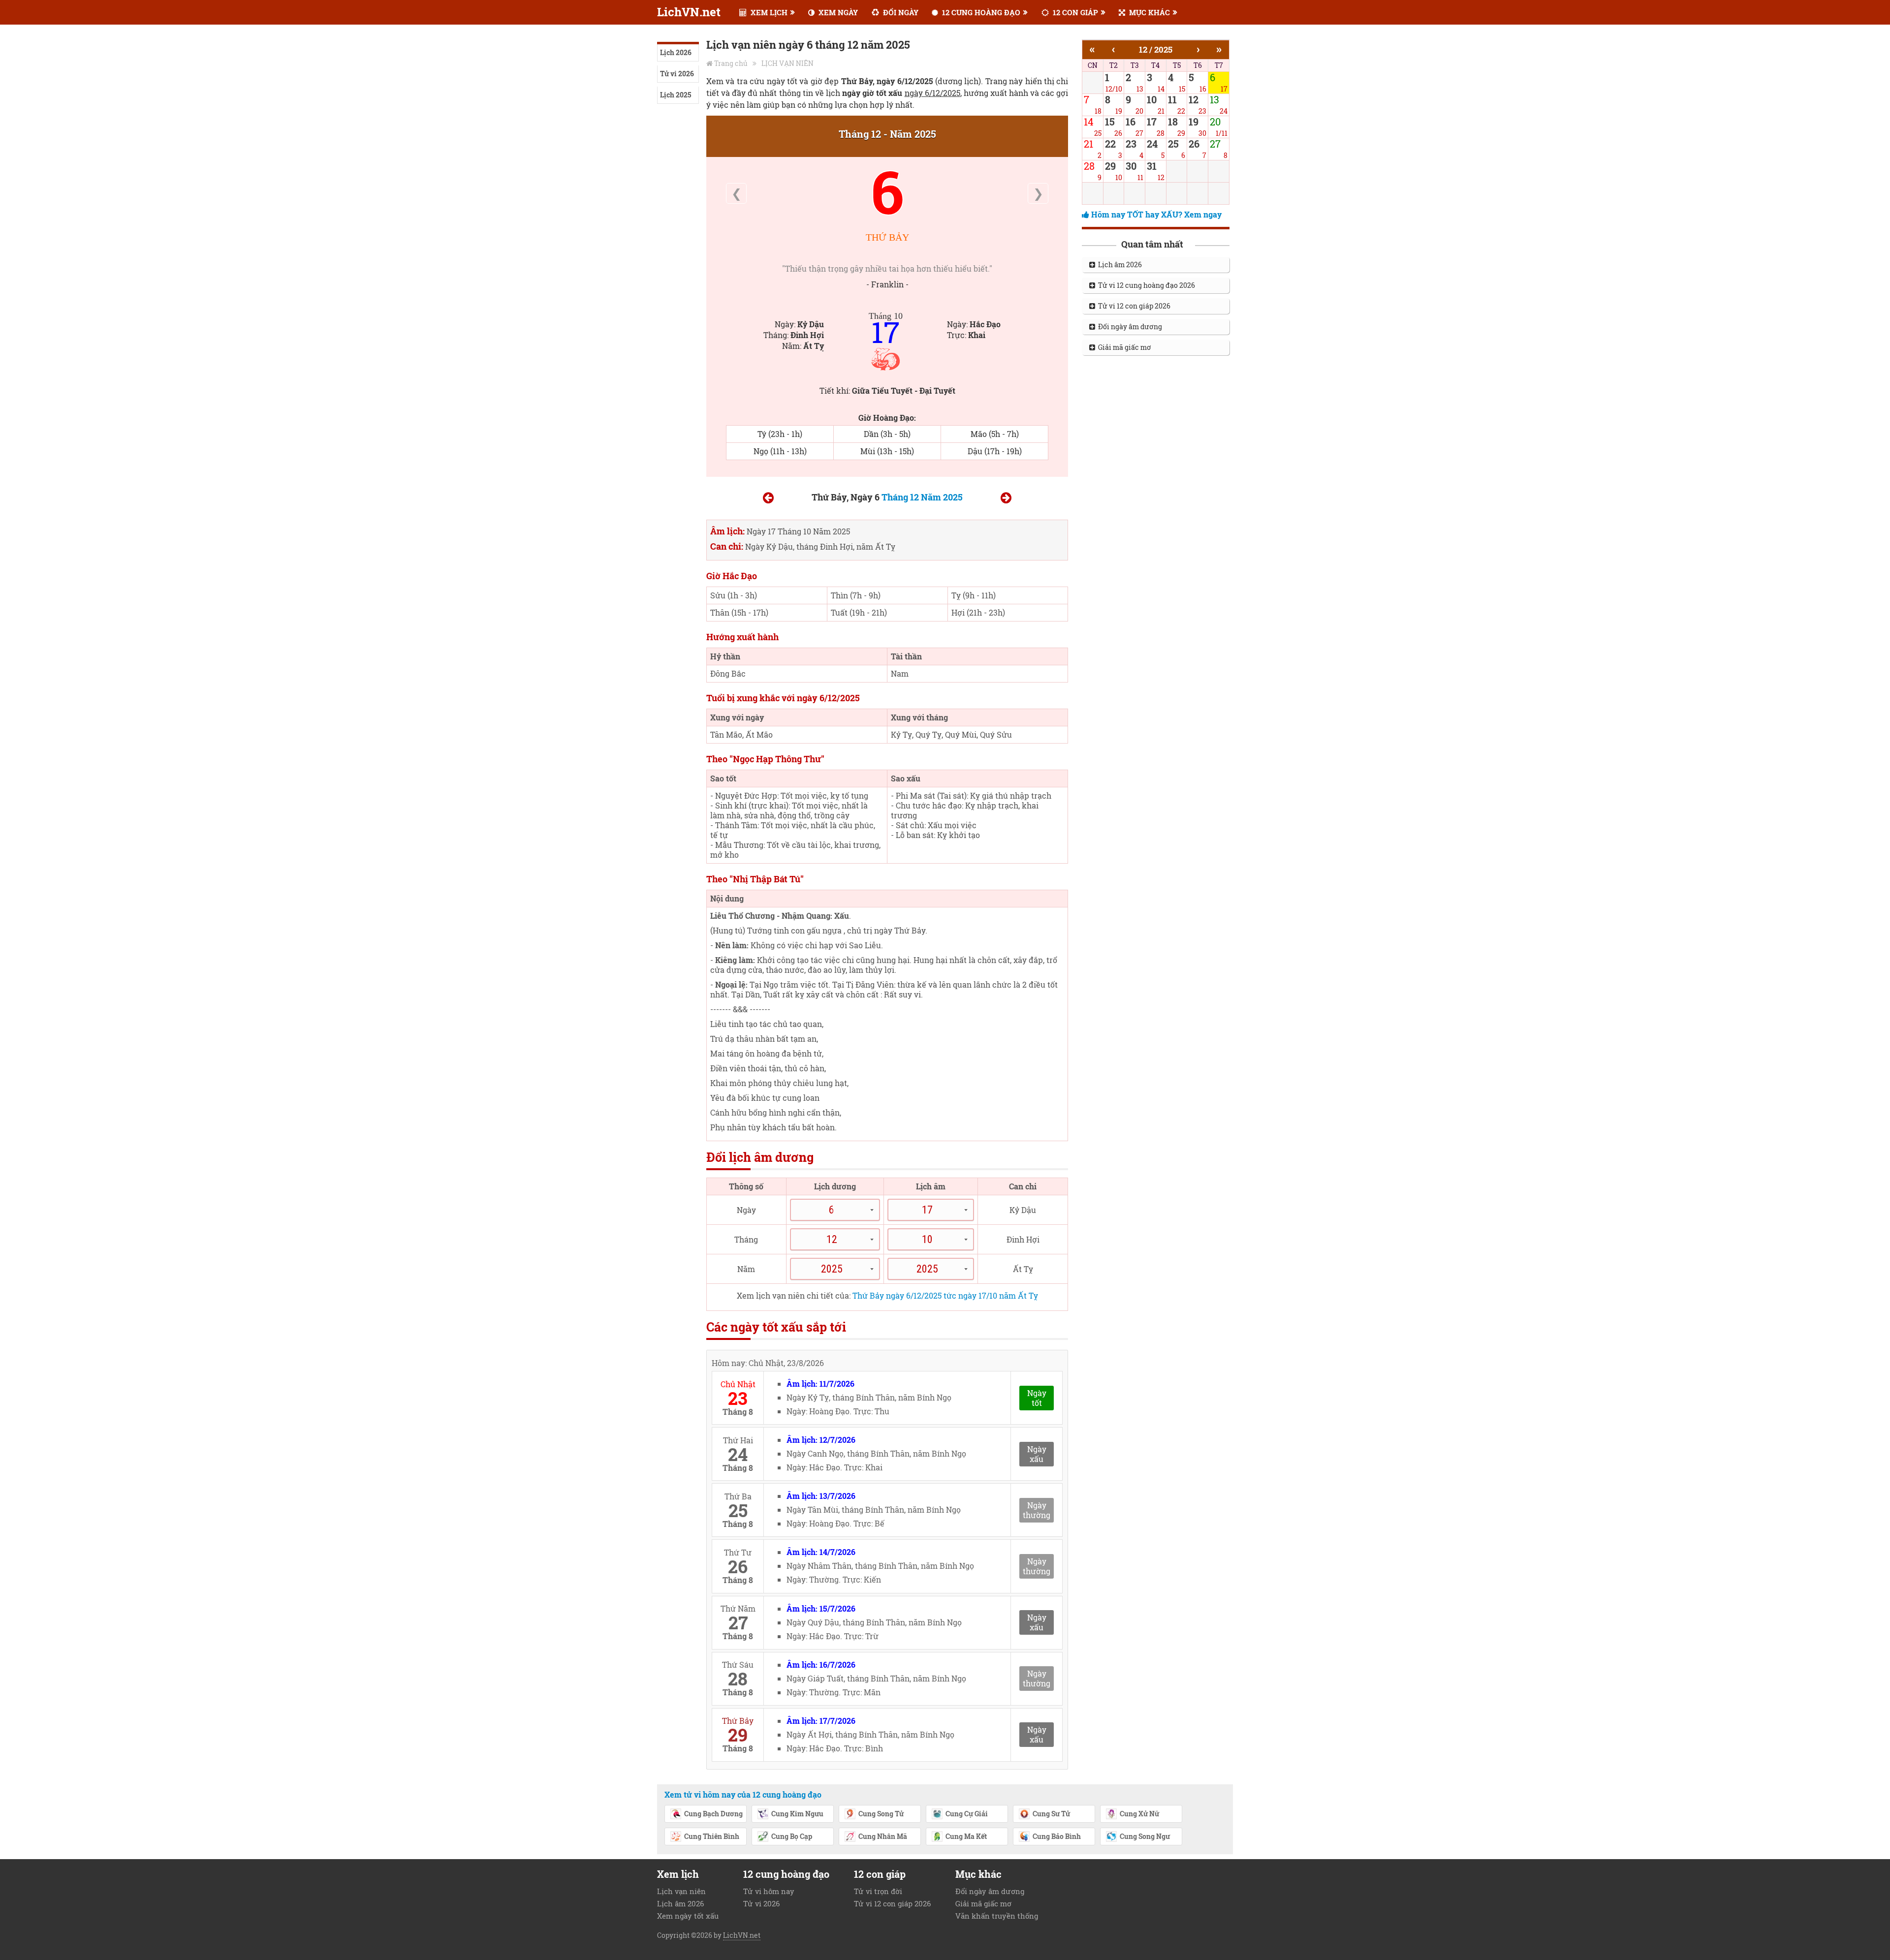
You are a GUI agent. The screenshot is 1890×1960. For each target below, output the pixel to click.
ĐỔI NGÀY (900, 12)
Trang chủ (731, 63)
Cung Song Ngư (1145, 1836)
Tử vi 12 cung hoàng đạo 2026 (1145, 285)
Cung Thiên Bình (712, 1836)
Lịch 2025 (676, 95)
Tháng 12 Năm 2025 (922, 497)
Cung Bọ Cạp (792, 1836)
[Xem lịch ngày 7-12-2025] (1006, 499)
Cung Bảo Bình (1057, 1836)
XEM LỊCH (768, 12)
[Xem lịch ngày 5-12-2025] (768, 499)
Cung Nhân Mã (883, 1836)
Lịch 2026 (676, 52)
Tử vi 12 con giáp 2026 (1133, 306)
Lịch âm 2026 (1118, 264)
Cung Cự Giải (967, 1814)
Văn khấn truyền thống (997, 1916)
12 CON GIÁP (1074, 12)
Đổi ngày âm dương (1129, 327)
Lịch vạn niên (681, 1891)
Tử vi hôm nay (769, 1891)
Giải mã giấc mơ (1123, 347)
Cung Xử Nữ (1139, 1814)
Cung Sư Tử (1051, 1814)
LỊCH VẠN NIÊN (787, 63)
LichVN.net (689, 12)
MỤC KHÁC (1149, 12)
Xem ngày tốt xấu (688, 1916)
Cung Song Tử (881, 1814)
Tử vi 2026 (677, 74)
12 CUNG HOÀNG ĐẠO (980, 12)
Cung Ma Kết (966, 1836)
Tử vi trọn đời (878, 1891)
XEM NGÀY (837, 12)
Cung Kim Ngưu (797, 1814)
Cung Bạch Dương (713, 1814)
